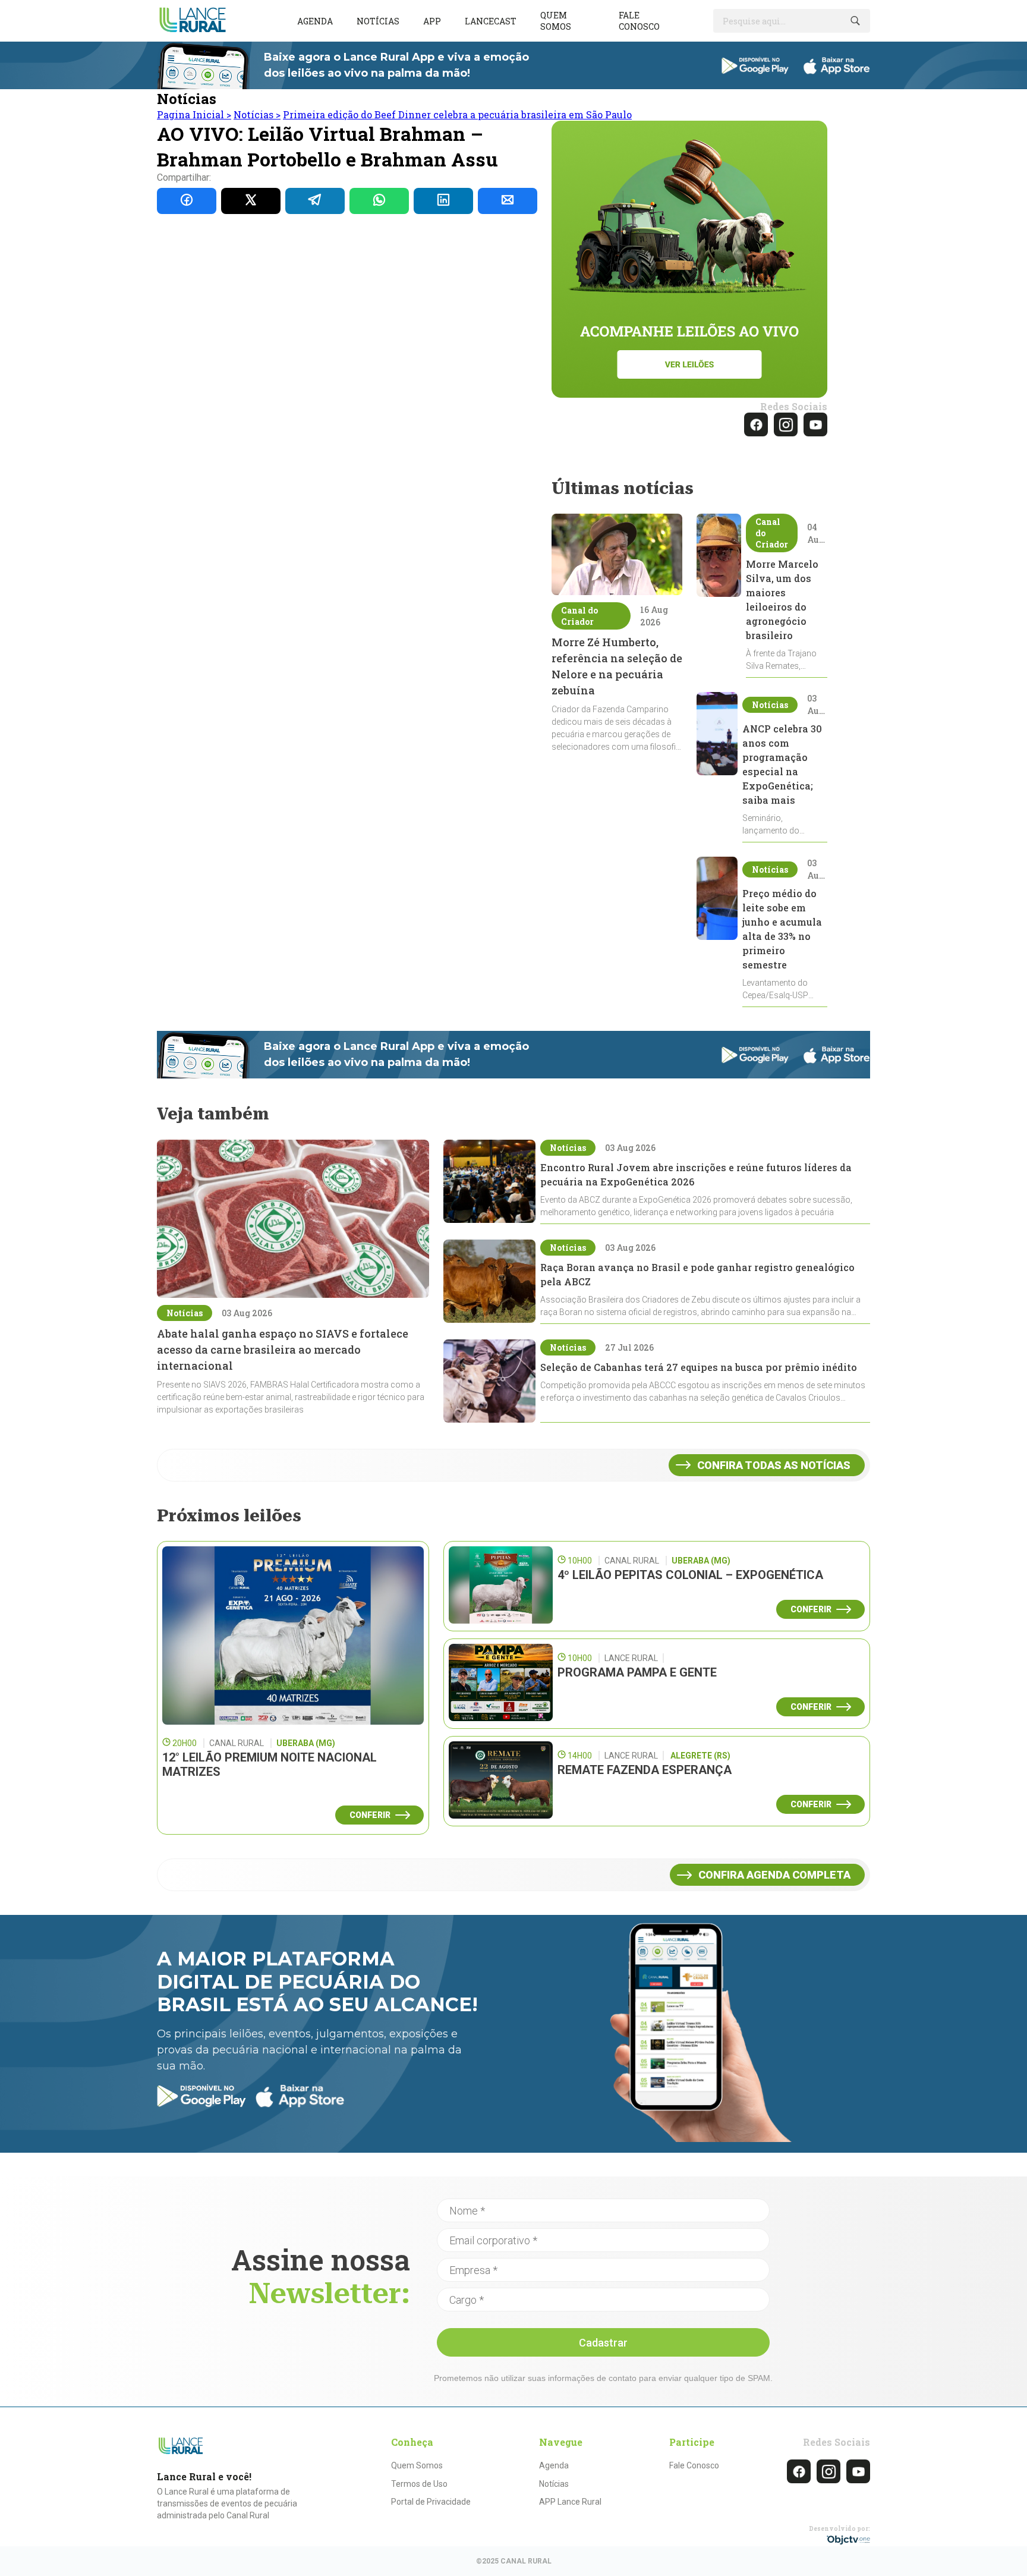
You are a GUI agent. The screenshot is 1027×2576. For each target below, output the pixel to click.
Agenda (315, 21)
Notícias (378, 21)
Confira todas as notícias (774, 1465)
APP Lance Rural (570, 2502)
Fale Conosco (694, 2465)
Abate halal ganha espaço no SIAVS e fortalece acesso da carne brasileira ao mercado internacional (283, 1350)
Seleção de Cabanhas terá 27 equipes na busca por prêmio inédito (699, 1367)
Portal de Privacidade (431, 2502)
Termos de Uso (419, 2484)
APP (432, 21)
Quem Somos (417, 2465)
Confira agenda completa (774, 1875)
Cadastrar (603, 2343)
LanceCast (491, 21)
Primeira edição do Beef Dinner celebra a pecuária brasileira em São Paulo (457, 114)
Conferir (370, 1815)
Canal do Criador (579, 616)
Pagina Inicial (194, 114)
